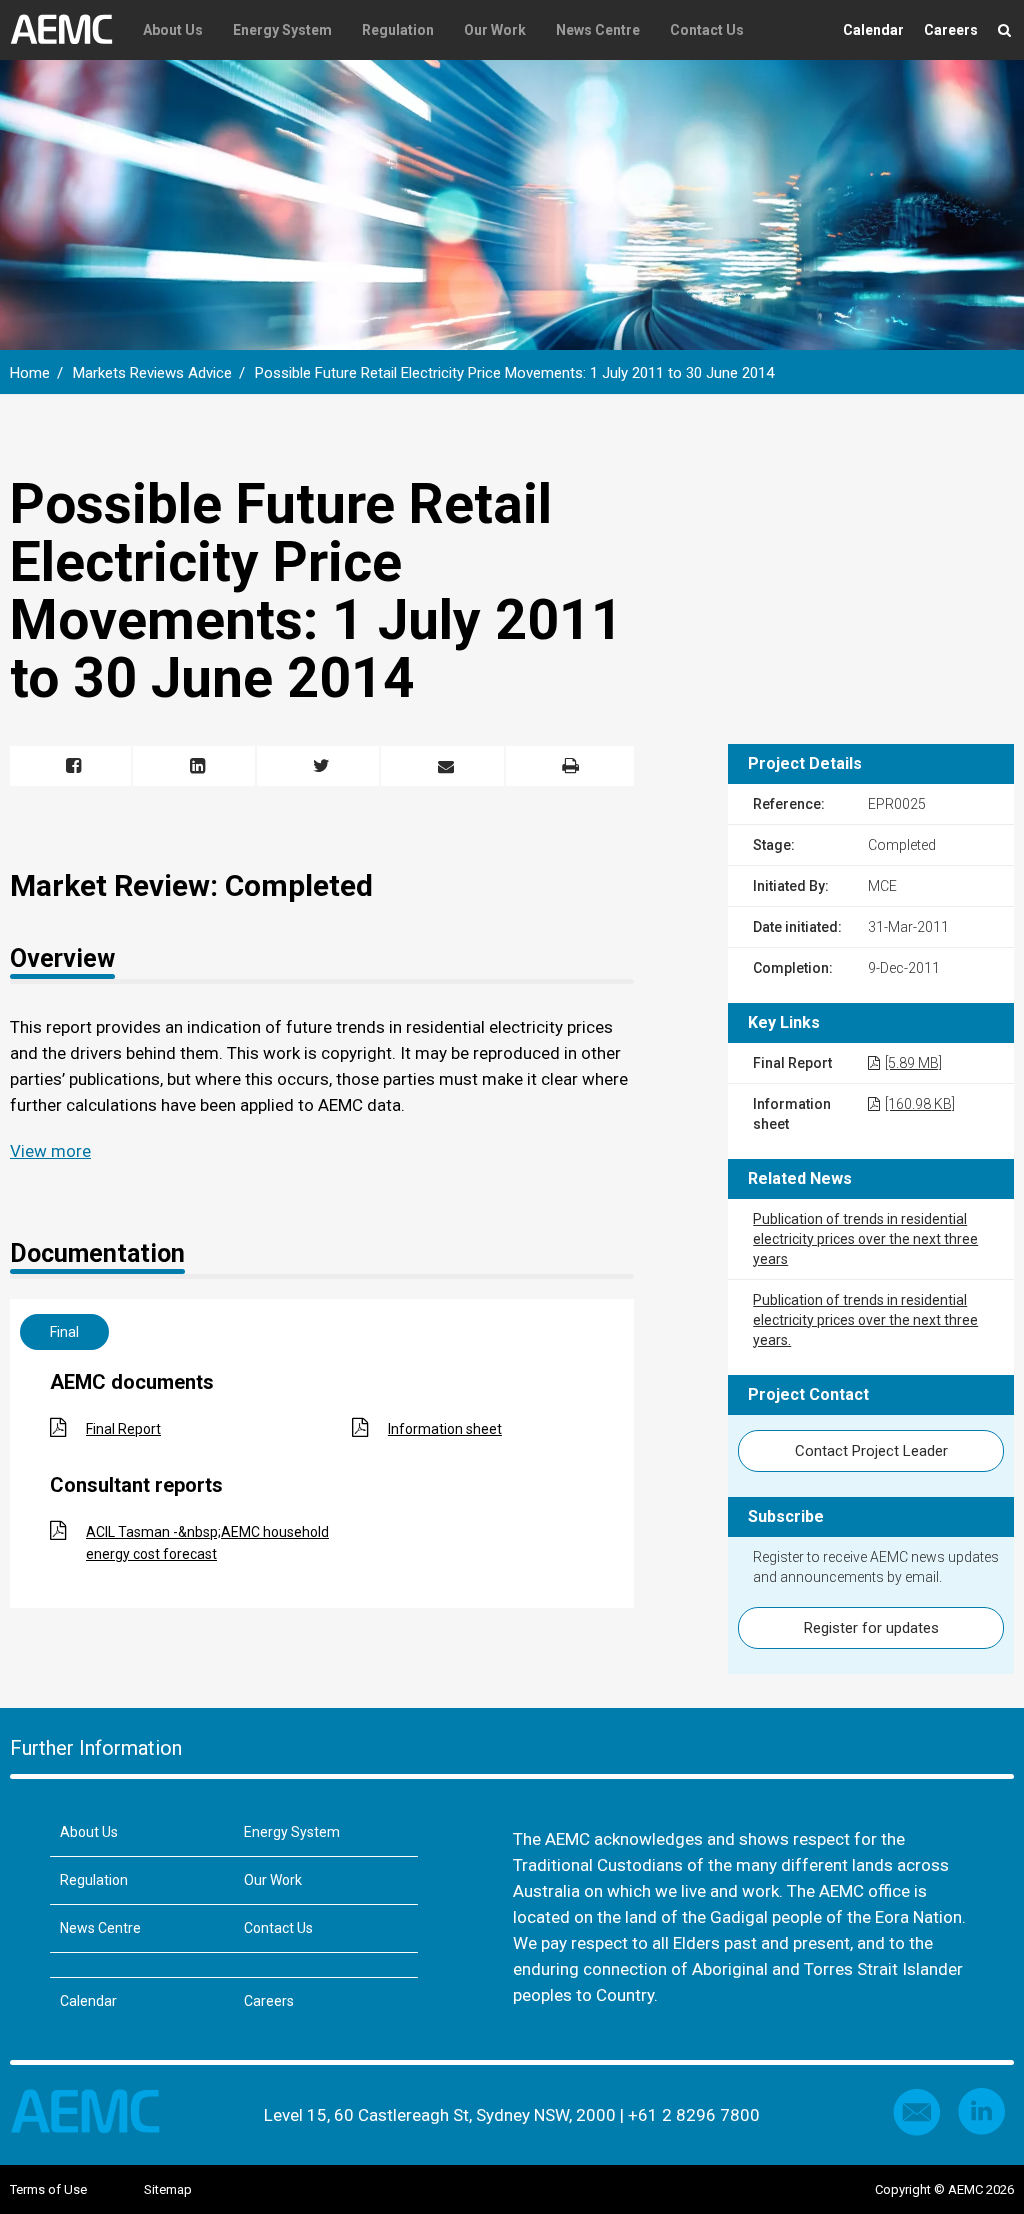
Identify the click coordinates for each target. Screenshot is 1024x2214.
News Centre (598, 30)
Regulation (398, 30)
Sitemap (168, 2189)
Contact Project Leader (871, 1451)
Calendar (873, 30)
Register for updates (871, 1628)
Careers (951, 30)
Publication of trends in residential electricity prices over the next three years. (865, 1320)
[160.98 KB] (920, 1104)
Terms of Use (48, 2189)
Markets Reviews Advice (152, 373)
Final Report (123, 1429)
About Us (173, 30)
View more (50, 1151)
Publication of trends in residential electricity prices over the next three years (865, 1239)
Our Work (495, 30)
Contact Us (707, 30)
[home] (69, 30)
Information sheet (445, 1429)
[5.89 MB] (913, 1063)
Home (30, 373)
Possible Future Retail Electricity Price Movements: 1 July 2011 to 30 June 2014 (514, 373)
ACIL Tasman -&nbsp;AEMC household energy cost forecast (207, 1543)
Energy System (282, 30)
